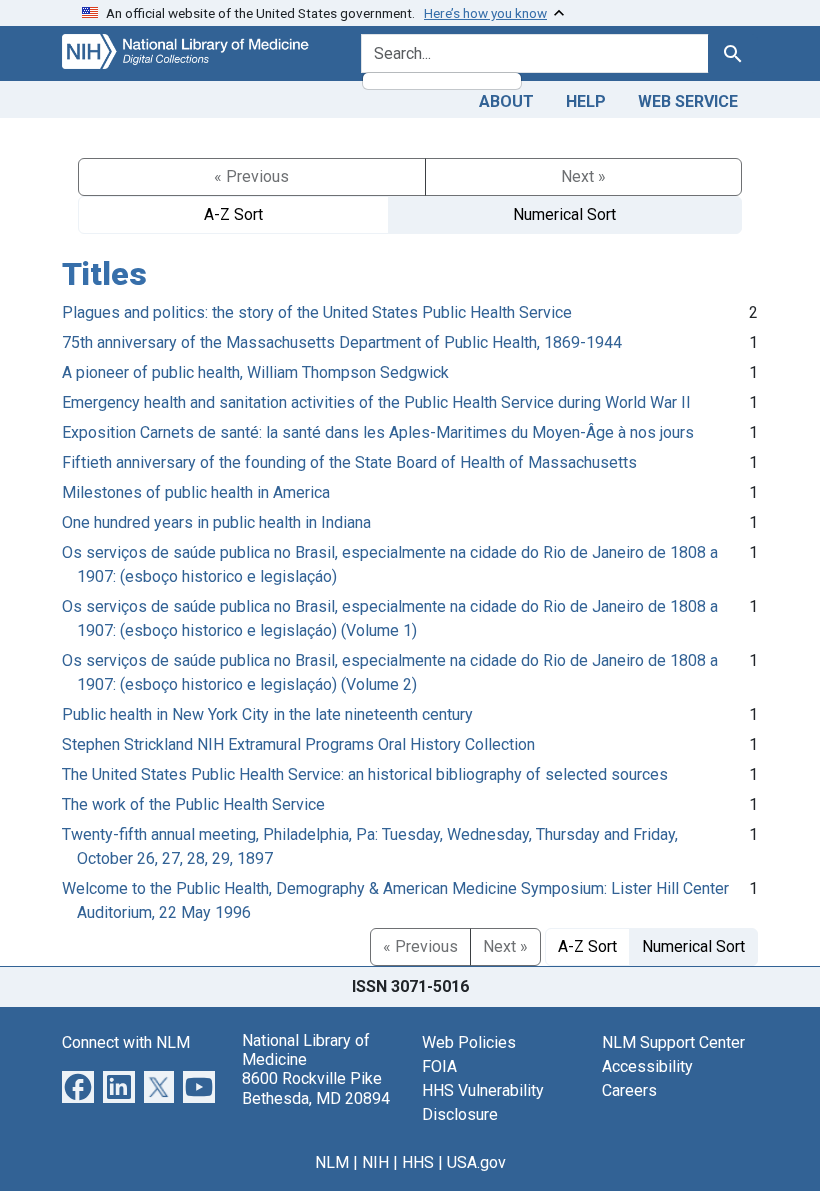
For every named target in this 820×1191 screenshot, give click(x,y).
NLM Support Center (673, 1042)
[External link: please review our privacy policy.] (78, 1085)
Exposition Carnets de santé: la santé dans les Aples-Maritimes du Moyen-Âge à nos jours (378, 432)
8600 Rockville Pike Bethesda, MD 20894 (316, 1088)
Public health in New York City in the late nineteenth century (267, 714)
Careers (629, 1090)
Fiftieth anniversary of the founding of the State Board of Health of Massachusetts (349, 462)
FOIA (439, 1066)
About (506, 101)
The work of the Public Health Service (193, 804)
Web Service (688, 101)
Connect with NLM (126, 1042)
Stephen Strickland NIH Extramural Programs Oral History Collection (298, 744)
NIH (375, 1162)
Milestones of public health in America (196, 492)
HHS (418, 1162)
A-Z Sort (233, 214)
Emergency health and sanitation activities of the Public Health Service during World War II (376, 402)
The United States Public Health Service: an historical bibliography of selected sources (365, 774)
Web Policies (469, 1042)
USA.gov (476, 1162)
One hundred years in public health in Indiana (216, 522)
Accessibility (647, 1066)
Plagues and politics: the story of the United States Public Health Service (317, 312)
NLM (332, 1162)
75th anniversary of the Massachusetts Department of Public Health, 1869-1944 (342, 342)
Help (586, 101)
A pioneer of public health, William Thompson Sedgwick (255, 372)
